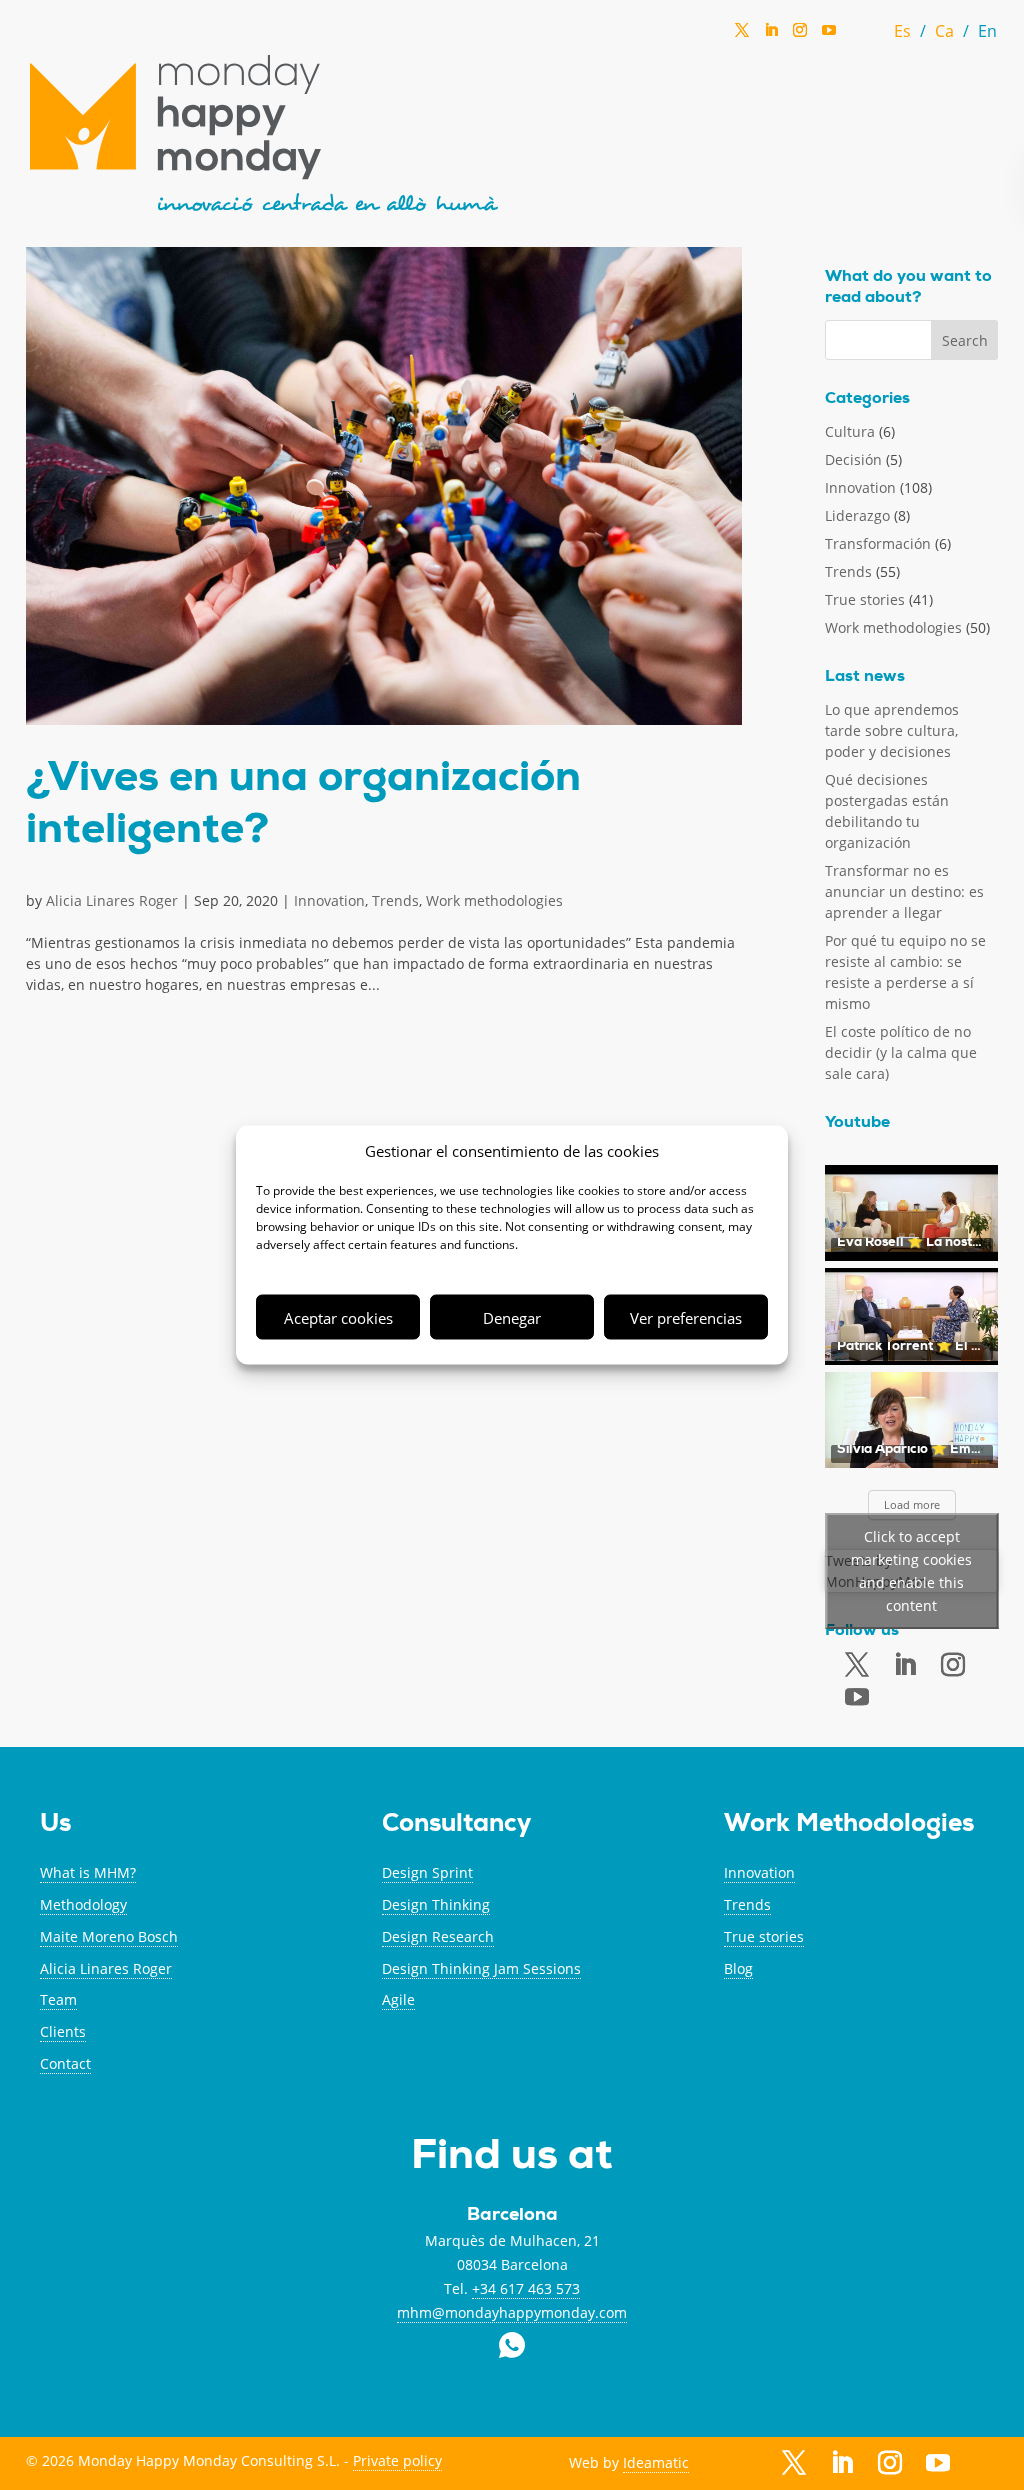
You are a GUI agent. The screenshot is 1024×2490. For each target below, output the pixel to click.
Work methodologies (494, 900)
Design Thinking (436, 1904)
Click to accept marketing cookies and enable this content (911, 1571)
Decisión (853, 459)
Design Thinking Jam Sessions (481, 1968)
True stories (865, 599)
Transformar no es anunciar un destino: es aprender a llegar (904, 891)
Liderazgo (857, 515)
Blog (738, 1968)
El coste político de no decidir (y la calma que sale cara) (901, 1052)
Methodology (83, 1904)
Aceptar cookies (338, 1317)
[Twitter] (742, 36)
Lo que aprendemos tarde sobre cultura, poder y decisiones (892, 730)
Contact (65, 2063)
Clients (63, 2031)
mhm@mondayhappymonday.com (512, 2312)
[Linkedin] (771, 36)
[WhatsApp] (858, 35)
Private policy (397, 2460)
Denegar (512, 1317)
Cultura (850, 431)
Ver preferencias (686, 1317)
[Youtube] (857, 1697)
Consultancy (456, 1825)
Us (55, 1825)
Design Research (438, 1936)
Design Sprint (427, 1872)
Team (58, 1999)
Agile (398, 1999)
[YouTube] (829, 35)
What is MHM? (88, 1872)
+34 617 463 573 (526, 2288)
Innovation (329, 900)
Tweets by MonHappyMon (898, 1571)
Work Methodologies (849, 1825)
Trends (395, 900)
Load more (912, 1504)
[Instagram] (800, 36)
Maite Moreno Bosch (109, 1936)
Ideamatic (656, 2462)
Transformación (878, 543)
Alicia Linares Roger (112, 900)
